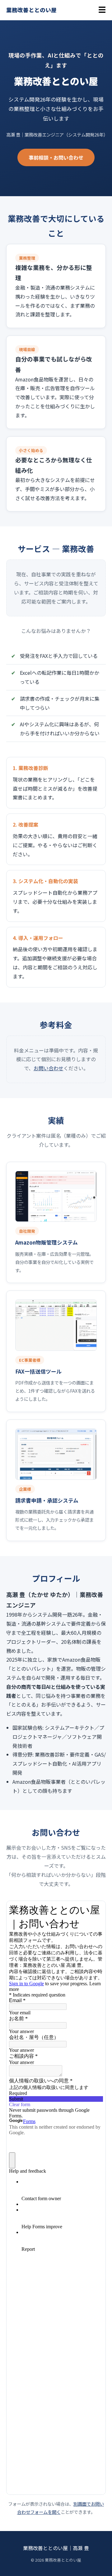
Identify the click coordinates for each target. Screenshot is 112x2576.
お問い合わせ (49, 1068)
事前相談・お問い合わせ (56, 157)
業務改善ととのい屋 (31, 10)
